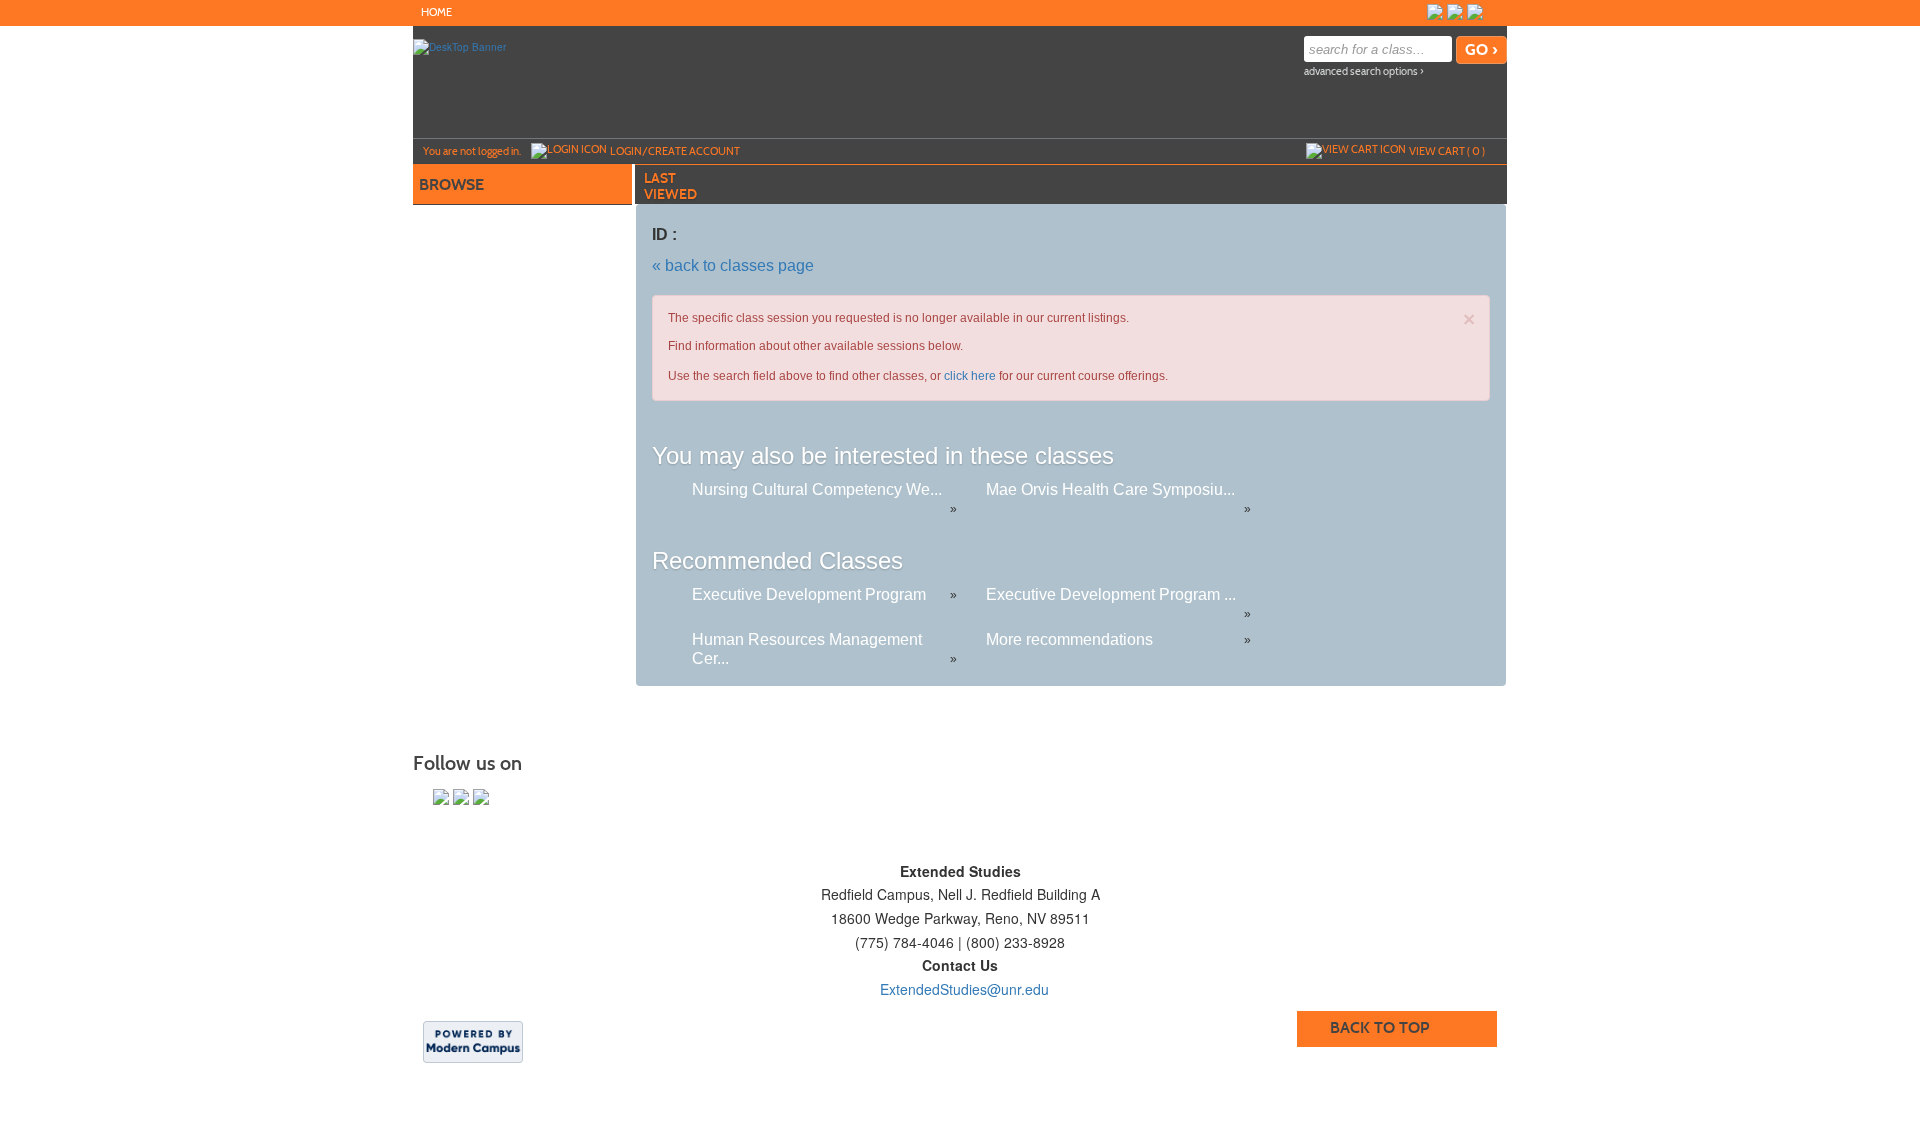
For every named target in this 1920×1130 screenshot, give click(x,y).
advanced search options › (1364, 71)
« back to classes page (733, 265)
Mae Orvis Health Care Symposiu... (1110, 489)
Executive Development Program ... (1111, 594)
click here (970, 376)
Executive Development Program (809, 594)
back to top (1379, 1027)
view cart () (1447, 151)
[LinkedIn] (1475, 12)
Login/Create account (675, 151)
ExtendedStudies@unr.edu (964, 989)
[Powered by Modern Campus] (473, 1041)
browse (451, 184)
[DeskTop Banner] (459, 46)
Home (436, 12)
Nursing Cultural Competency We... (817, 489)
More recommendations (1069, 639)
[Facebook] (1435, 12)
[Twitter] (1455, 12)
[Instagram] (1495, 12)
